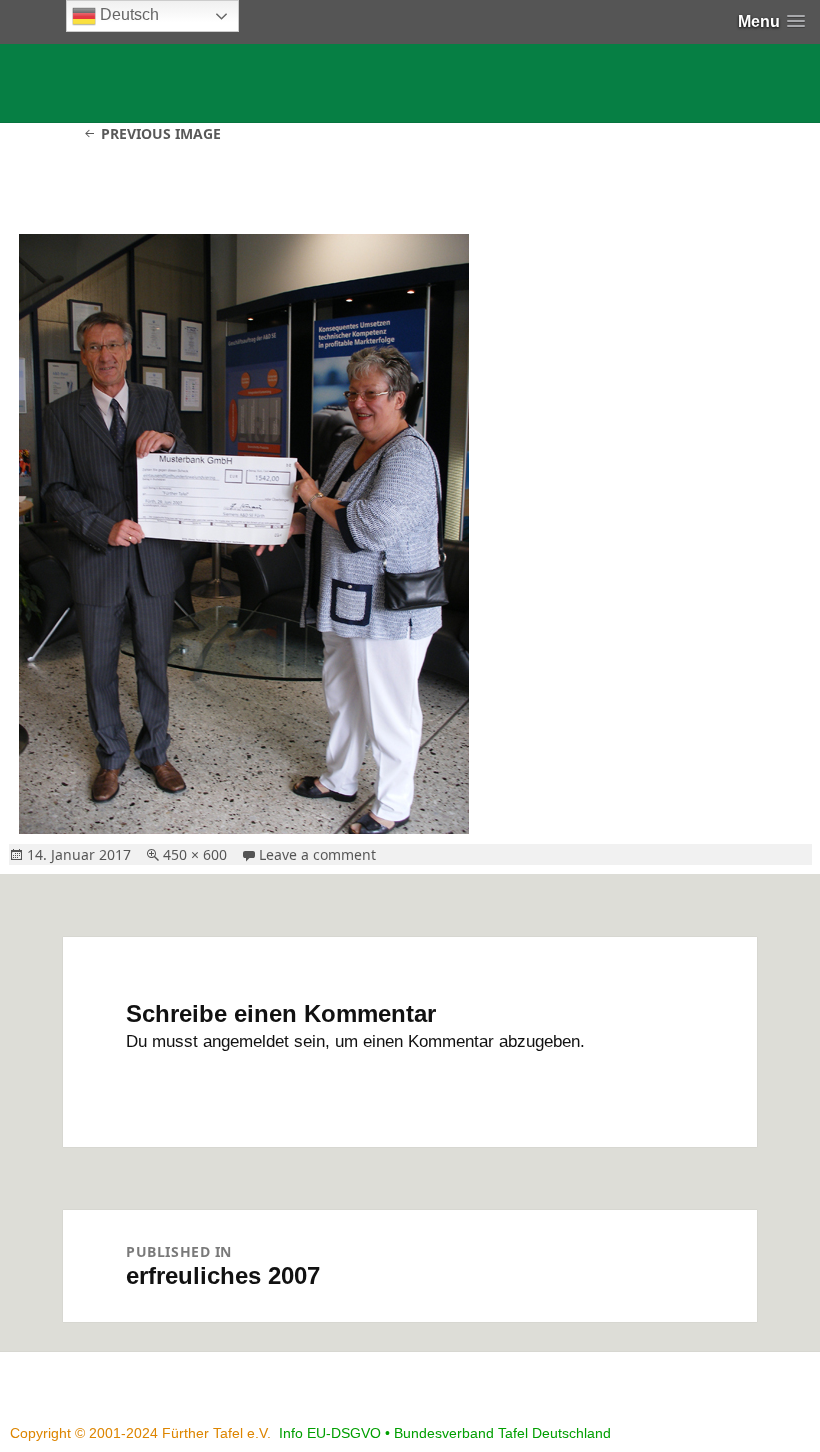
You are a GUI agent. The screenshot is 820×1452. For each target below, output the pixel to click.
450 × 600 (195, 854)
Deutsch (127, 14)
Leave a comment (317, 854)
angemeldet (246, 1041)
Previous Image (160, 133)
